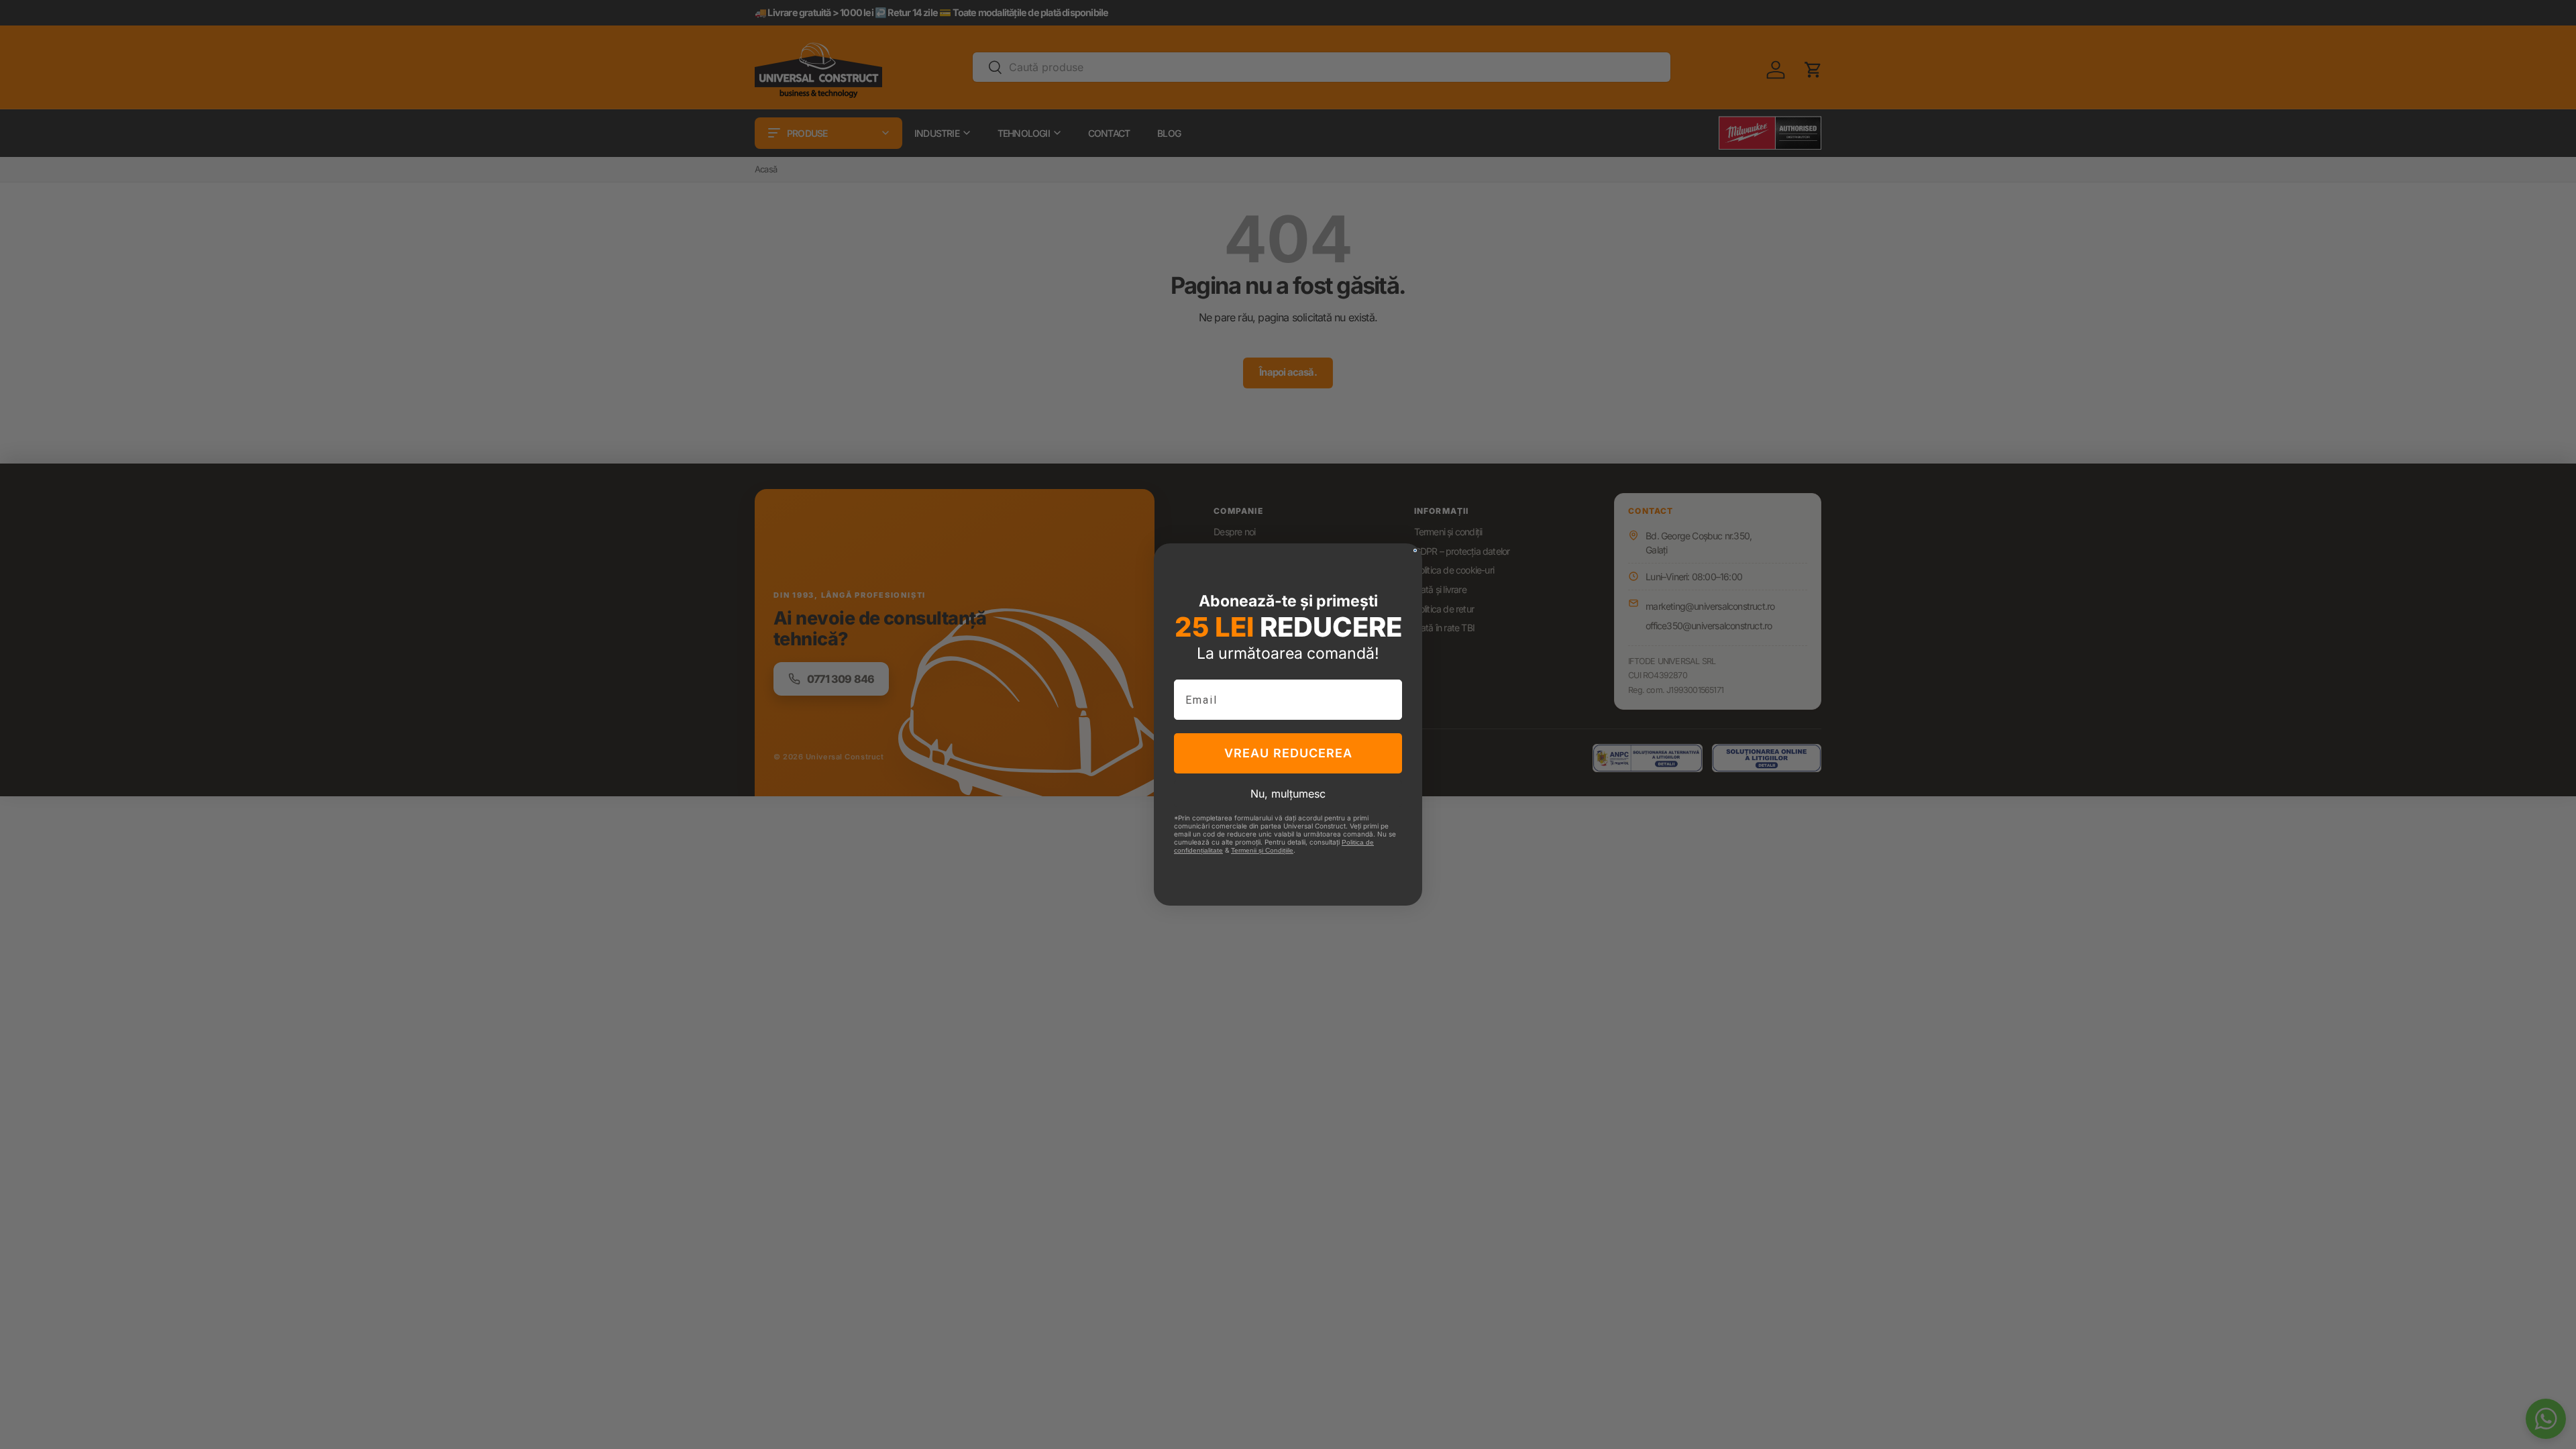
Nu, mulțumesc (1288, 794)
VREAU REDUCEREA (1288, 753)
